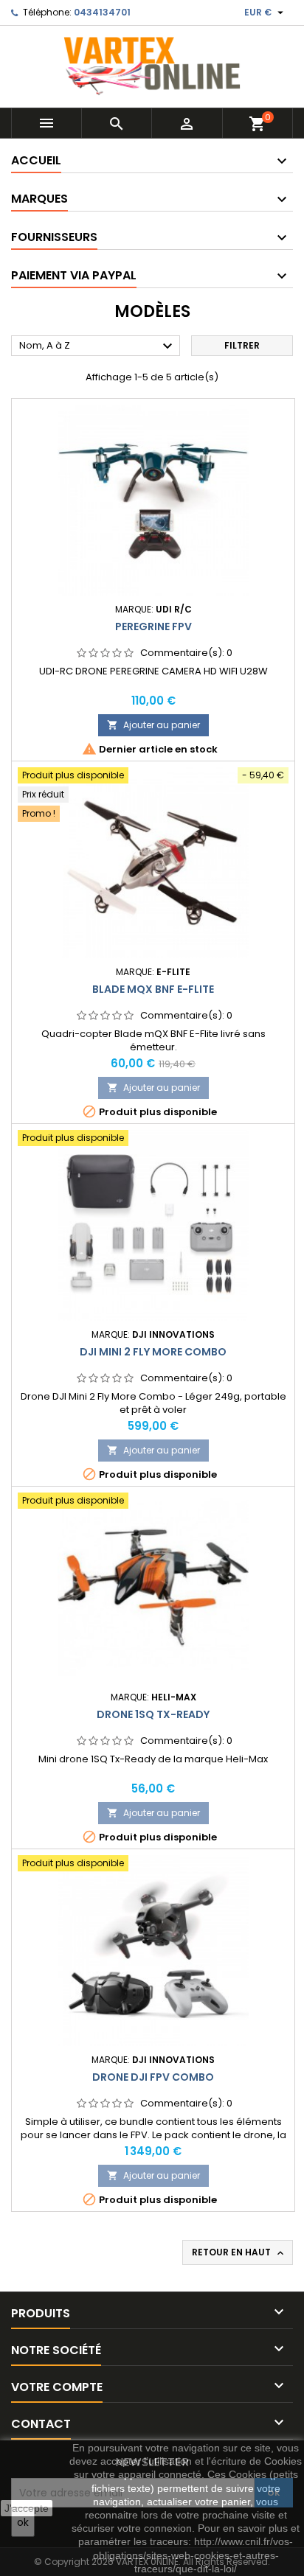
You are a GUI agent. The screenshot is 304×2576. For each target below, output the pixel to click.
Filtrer (242, 345)
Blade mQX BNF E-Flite (153, 989)
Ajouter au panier (153, 725)
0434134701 (102, 12)
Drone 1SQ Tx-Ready (153, 1714)
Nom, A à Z (98, 346)
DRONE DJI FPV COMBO (153, 2077)
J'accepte (27, 2508)
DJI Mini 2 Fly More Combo (153, 1352)
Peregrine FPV (153, 626)
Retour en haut (239, 2252)
